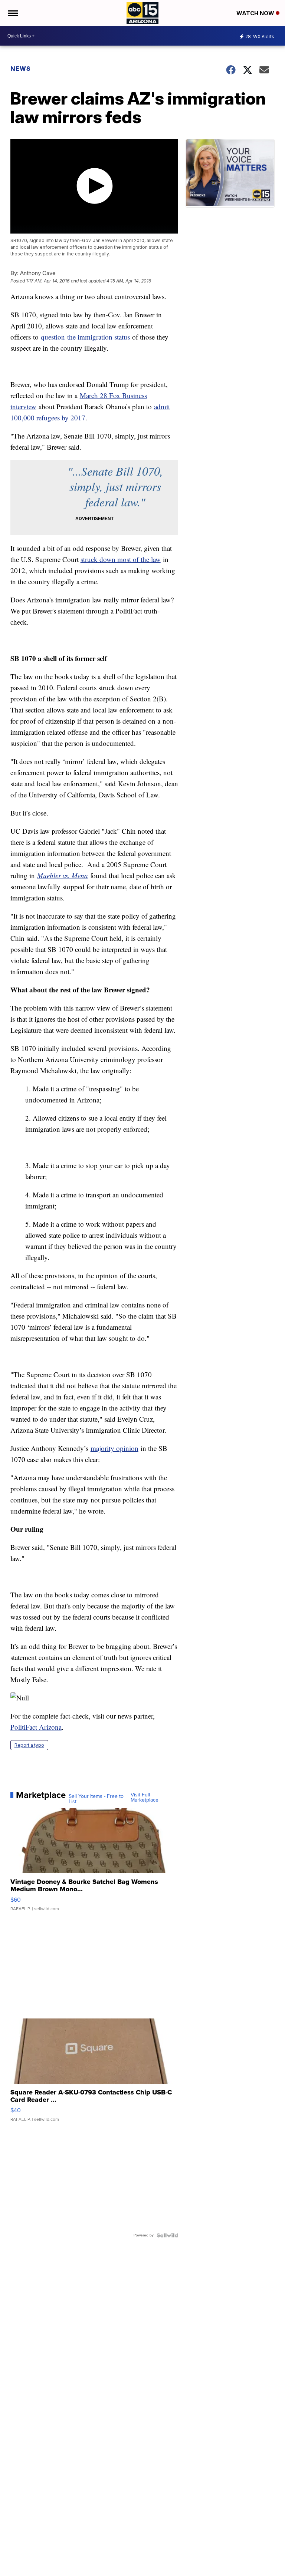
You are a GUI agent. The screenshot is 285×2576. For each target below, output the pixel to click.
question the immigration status (85, 337)
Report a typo (29, 1745)
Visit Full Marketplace (145, 1798)
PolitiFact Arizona (36, 1727)
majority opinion (114, 1448)
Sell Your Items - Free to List (96, 1799)
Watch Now (256, 13)
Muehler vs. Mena (63, 875)
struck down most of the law (121, 559)
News (21, 69)
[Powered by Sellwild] (167, 2235)
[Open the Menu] (12, 13)
